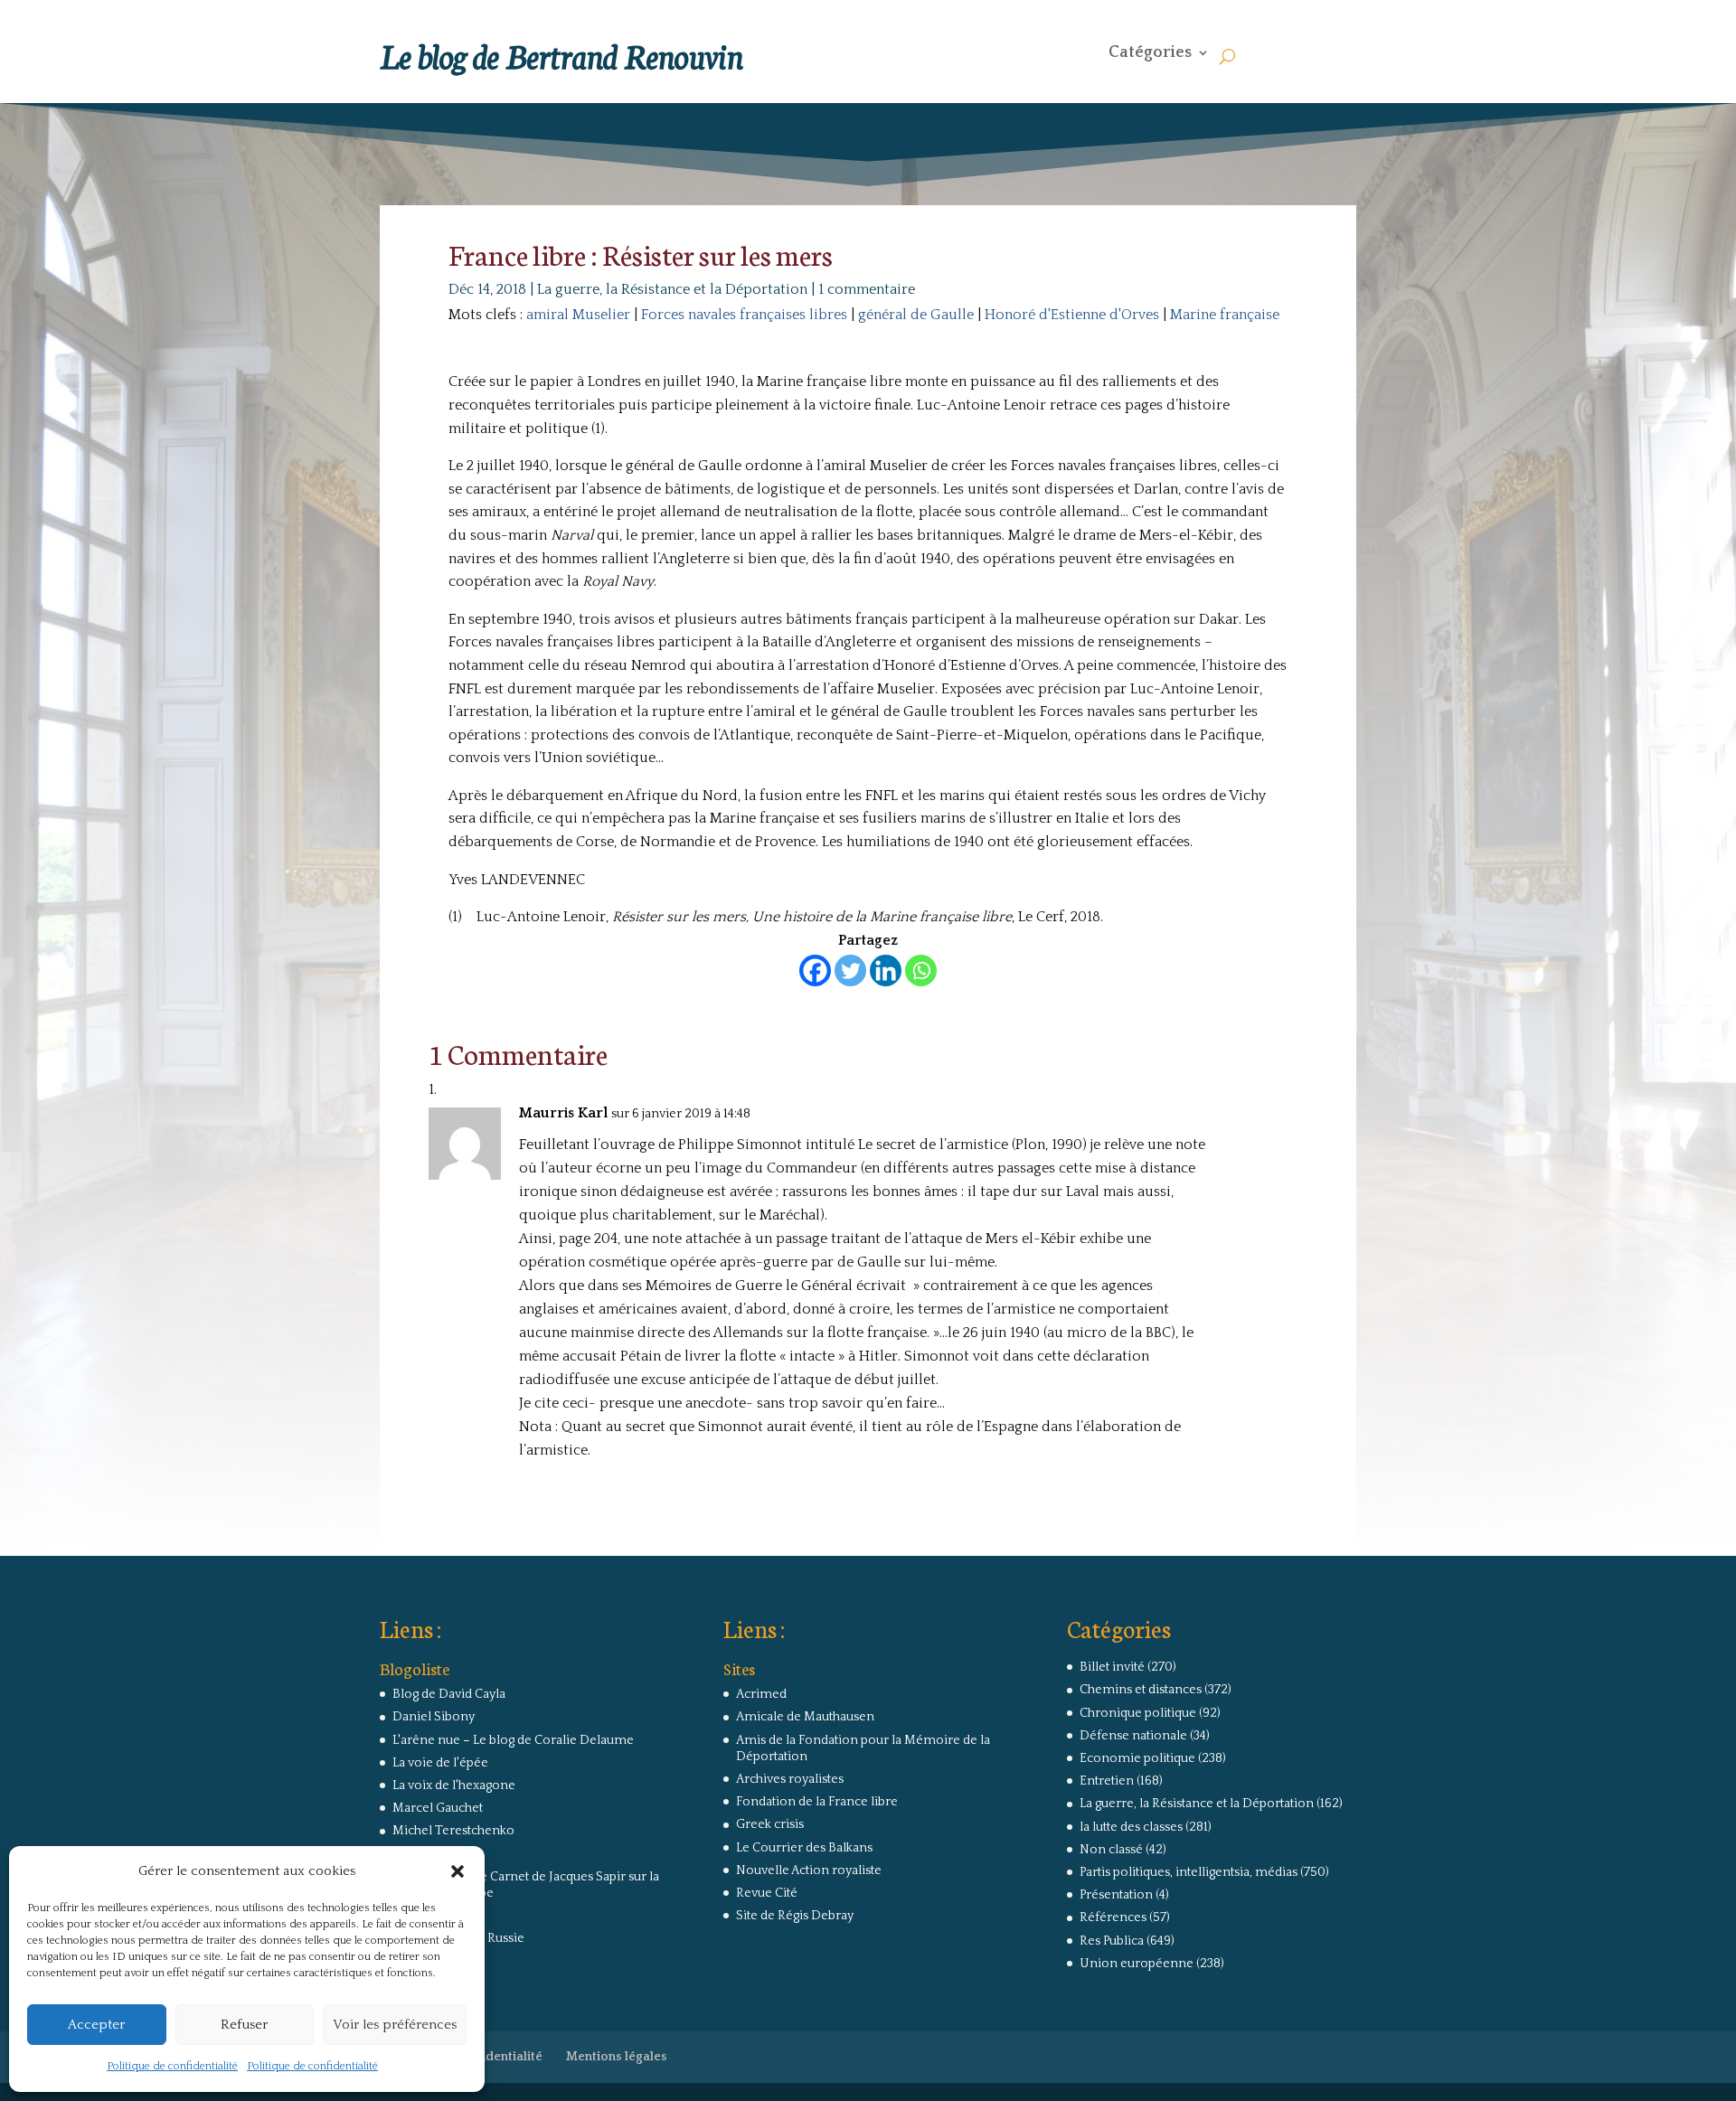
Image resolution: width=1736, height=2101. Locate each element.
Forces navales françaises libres (744, 315)
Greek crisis (770, 1824)
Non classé (1111, 1850)
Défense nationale (1133, 1736)
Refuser (244, 2025)
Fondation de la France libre (817, 1802)
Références (1113, 1917)
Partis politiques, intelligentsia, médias (1189, 1872)
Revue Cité (767, 1893)
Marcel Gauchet (438, 1808)
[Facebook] (815, 970)
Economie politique (1137, 1758)
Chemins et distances (1141, 1690)
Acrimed (761, 1694)
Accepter (96, 2025)
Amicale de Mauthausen (805, 1717)
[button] (458, 1871)
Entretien (1107, 1781)
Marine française (1225, 315)
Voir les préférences (395, 2025)
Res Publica (1112, 1941)
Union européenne (1137, 1964)
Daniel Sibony (434, 1717)
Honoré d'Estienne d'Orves (1072, 315)
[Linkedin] (886, 970)
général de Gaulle (916, 315)
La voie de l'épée (440, 1763)
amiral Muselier (578, 315)
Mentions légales (617, 2057)
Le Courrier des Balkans (804, 1848)
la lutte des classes (1131, 1827)
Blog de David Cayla (449, 1694)
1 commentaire (867, 289)
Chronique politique (1138, 1713)
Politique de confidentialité (172, 2066)
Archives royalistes (790, 1779)
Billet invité (1112, 1667)
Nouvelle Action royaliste (809, 1870)
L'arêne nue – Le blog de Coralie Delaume (513, 1740)
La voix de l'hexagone (454, 1785)
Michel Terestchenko (453, 1831)
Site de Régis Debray (795, 1916)
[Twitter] (850, 970)
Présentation (1116, 1895)
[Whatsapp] (921, 970)
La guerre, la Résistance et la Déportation (672, 289)
